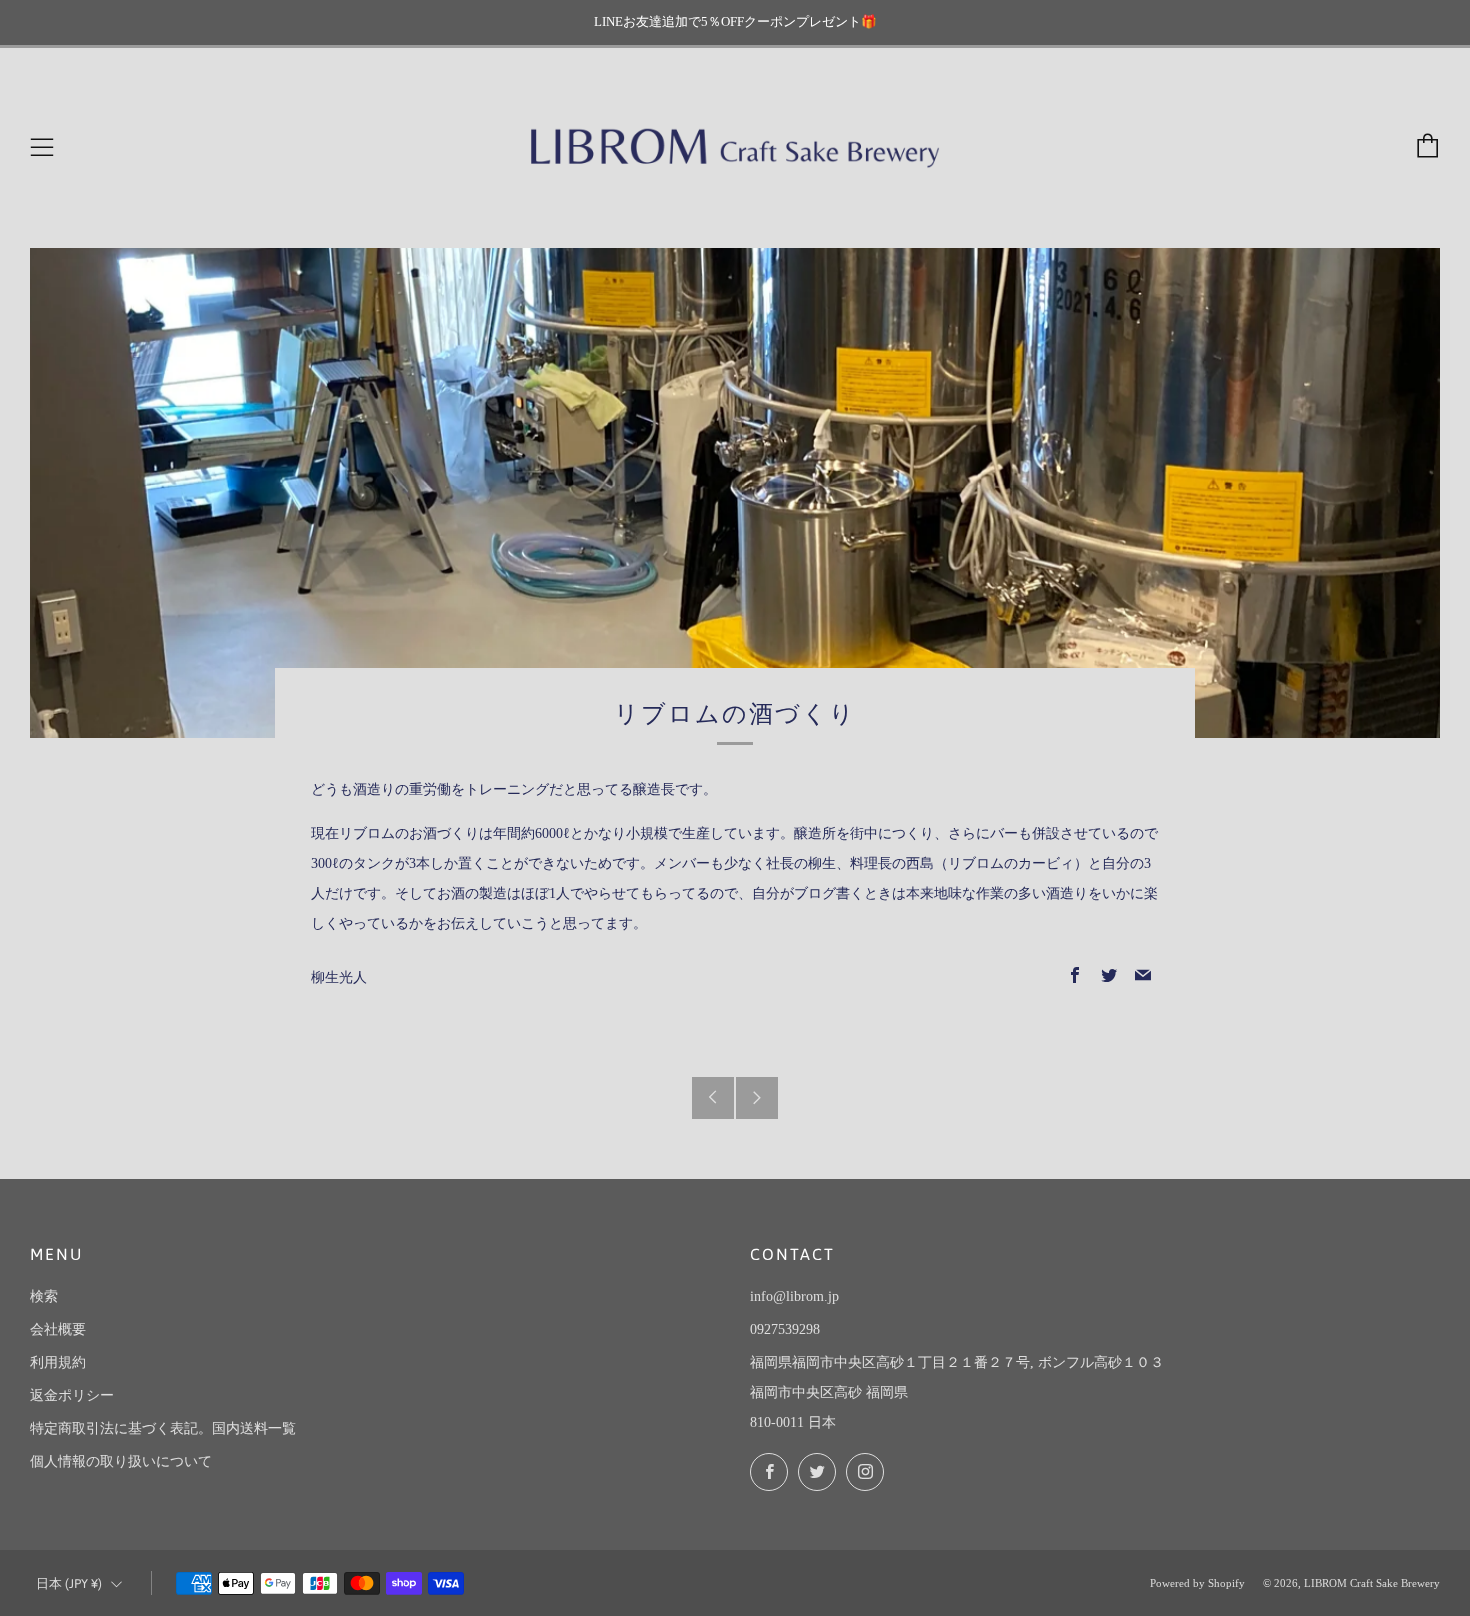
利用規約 (58, 1362)
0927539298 (785, 1329)
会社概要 (58, 1329)
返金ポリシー (72, 1395)
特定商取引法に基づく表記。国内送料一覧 (163, 1428)
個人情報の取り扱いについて (121, 1461)
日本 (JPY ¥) (69, 1583)
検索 (44, 1296)
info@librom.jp (794, 1296)
